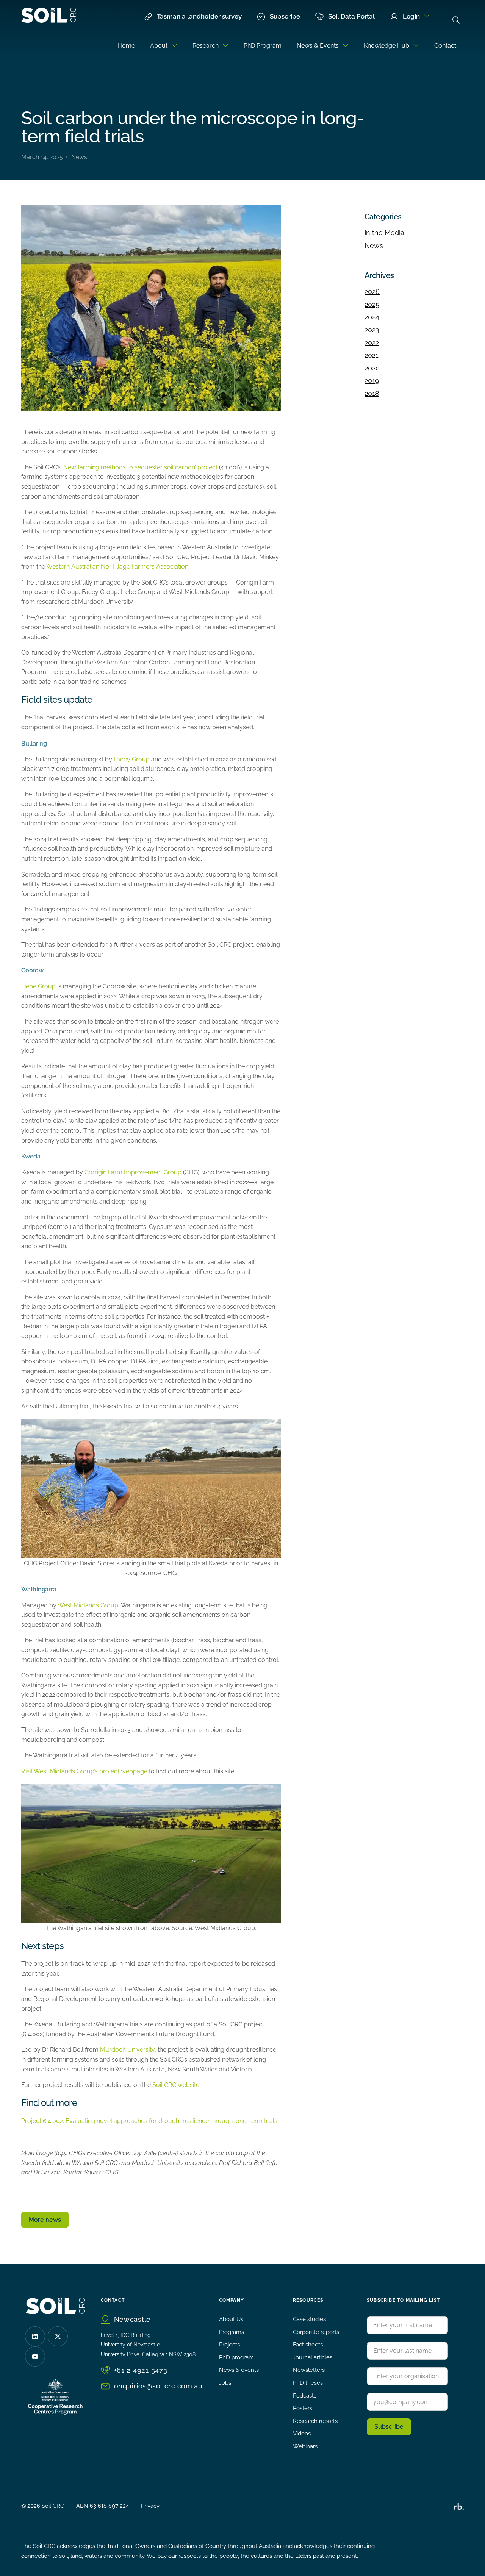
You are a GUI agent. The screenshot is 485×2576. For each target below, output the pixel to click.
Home (126, 46)
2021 (372, 355)
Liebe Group (38, 986)
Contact (445, 46)
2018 (372, 393)
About (159, 46)
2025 (372, 304)
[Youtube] (35, 2356)
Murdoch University (127, 2050)
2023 (372, 330)
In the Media (384, 233)
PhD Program (263, 46)
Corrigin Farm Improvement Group (133, 1172)
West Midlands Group (88, 1605)
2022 (372, 343)
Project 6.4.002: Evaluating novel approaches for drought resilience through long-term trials (149, 2121)
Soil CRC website (176, 2085)
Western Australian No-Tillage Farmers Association (117, 567)
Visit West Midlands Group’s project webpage (84, 1771)
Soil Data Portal (351, 16)
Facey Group (132, 759)
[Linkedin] (35, 2336)
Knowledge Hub (386, 46)
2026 (372, 292)
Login (411, 16)
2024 (372, 317)
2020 (372, 368)
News (79, 157)
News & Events (318, 46)
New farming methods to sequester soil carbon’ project (140, 467)
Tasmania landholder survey (199, 16)
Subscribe (285, 16)
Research (206, 46)
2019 (372, 381)
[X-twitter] (58, 2336)
